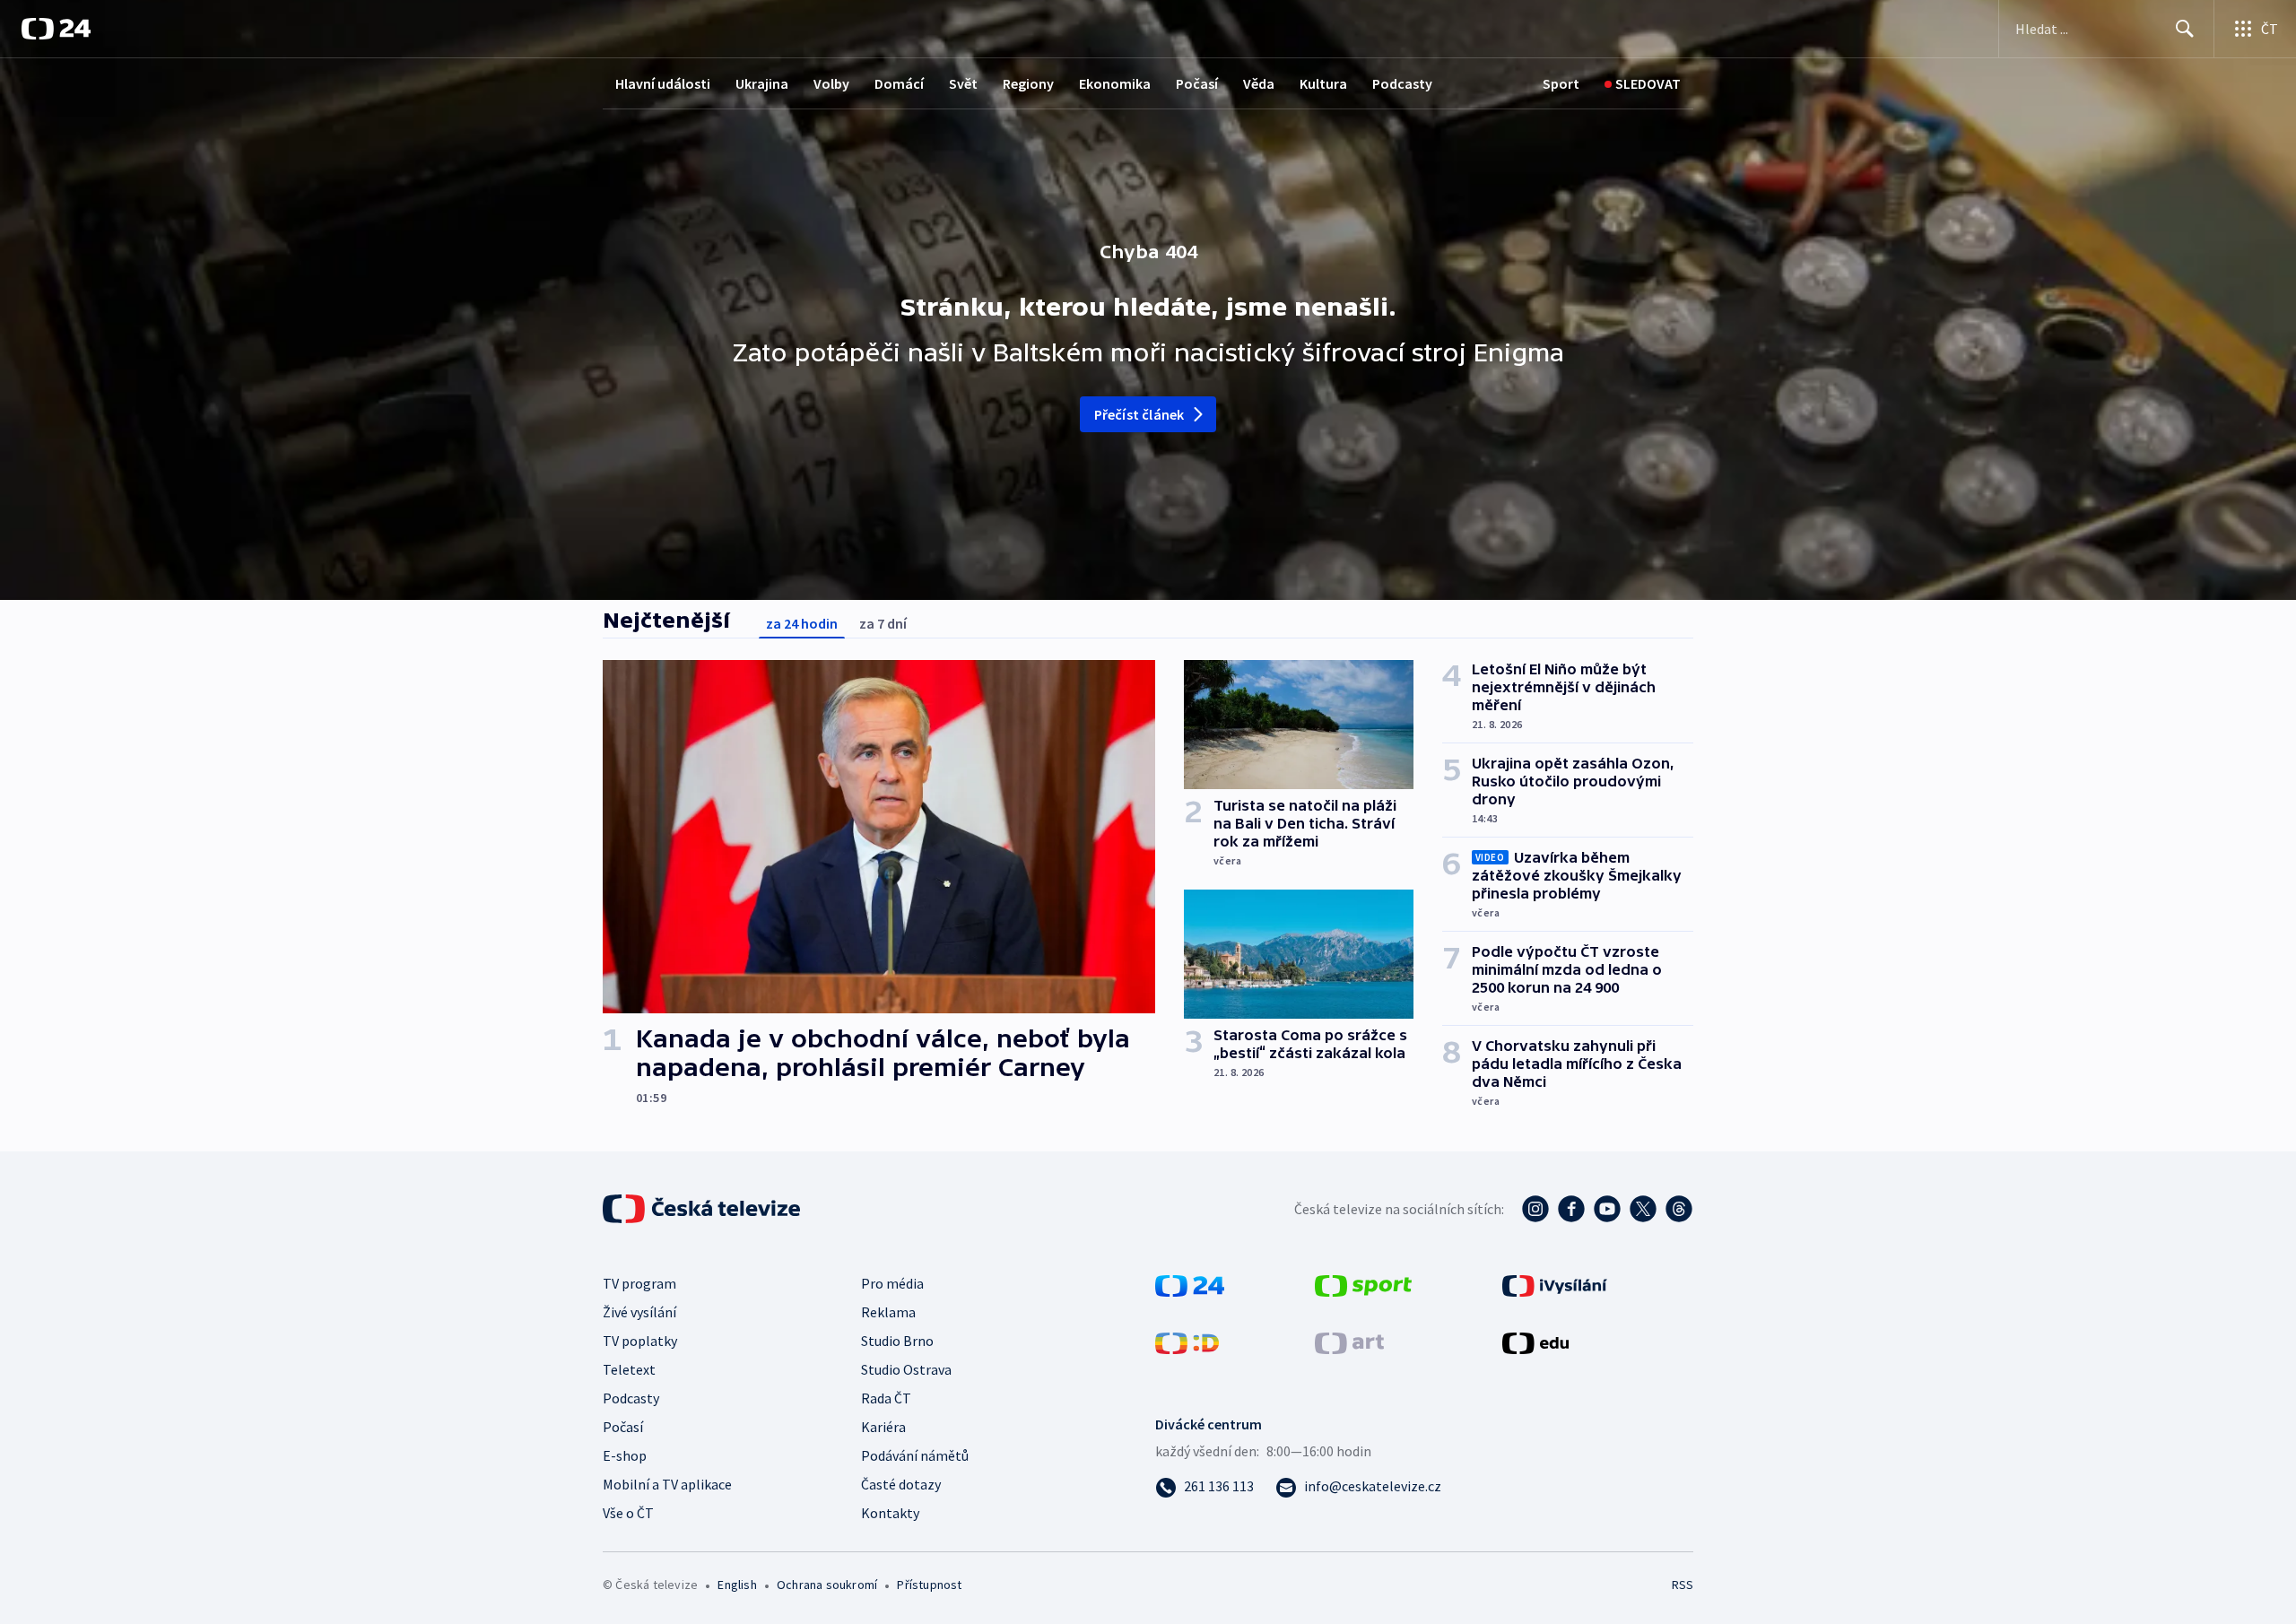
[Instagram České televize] (1535, 1209)
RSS (1683, 1585)
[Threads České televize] (1679, 1209)
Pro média (892, 1283)
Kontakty (890, 1513)
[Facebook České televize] (1571, 1209)
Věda (1259, 83)
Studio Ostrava (906, 1369)
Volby (831, 83)
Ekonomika (1115, 83)
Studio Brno (897, 1341)
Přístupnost (929, 1585)
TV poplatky (640, 1341)
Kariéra (883, 1427)
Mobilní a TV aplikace (667, 1484)
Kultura (1323, 83)
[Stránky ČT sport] (1363, 1284)
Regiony (1028, 83)
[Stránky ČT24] (1190, 1284)
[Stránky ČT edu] (1535, 1342)
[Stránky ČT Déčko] (1187, 1342)
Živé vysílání (639, 1312)
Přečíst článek (1139, 414)
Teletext (629, 1369)
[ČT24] (56, 29)
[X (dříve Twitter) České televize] (1643, 1209)
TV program (639, 1283)
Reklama (888, 1312)
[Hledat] (2185, 29)
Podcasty (1402, 83)
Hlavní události (663, 83)
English (737, 1585)
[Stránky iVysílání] (1555, 1284)
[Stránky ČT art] (1349, 1342)
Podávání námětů (915, 1455)
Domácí (899, 83)
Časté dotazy (901, 1484)
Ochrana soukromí (827, 1585)
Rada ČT (886, 1398)
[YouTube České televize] (1607, 1209)
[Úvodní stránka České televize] (703, 1209)
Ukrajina (762, 83)
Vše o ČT (628, 1513)
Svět (963, 83)
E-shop (625, 1455)
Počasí (1197, 83)
